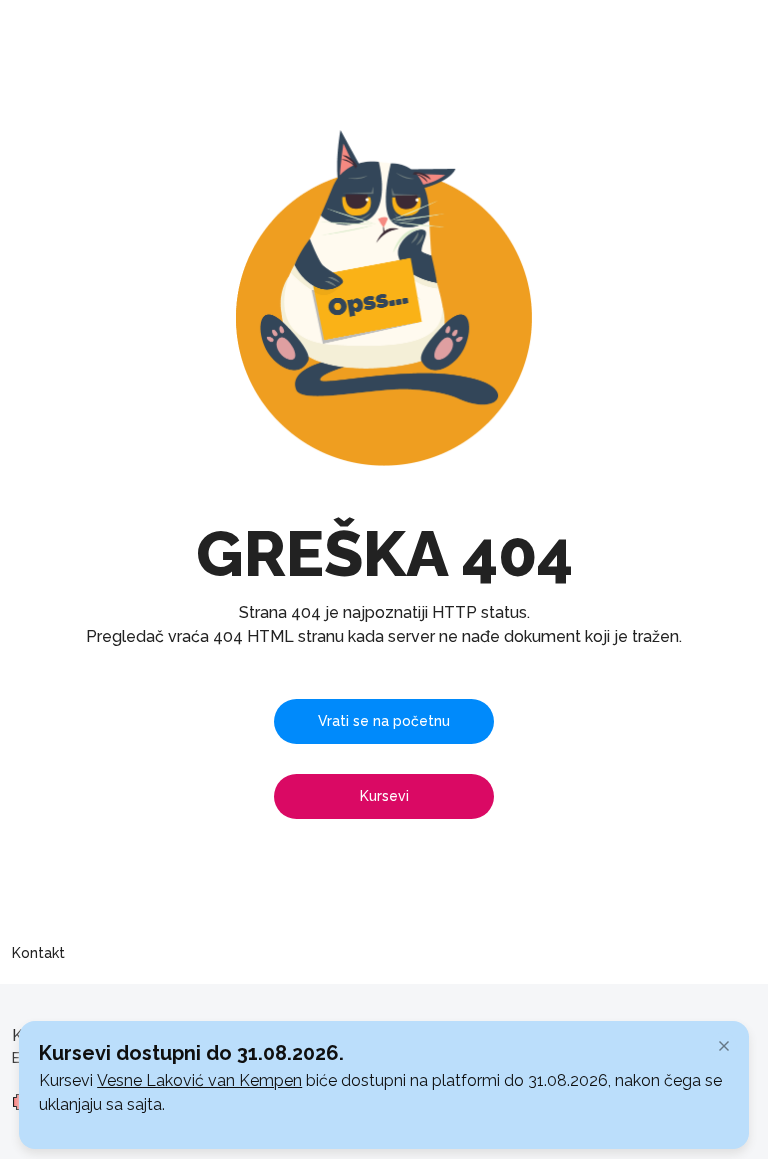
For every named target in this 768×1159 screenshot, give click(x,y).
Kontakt (38, 953)
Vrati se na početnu (384, 721)
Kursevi (384, 796)
